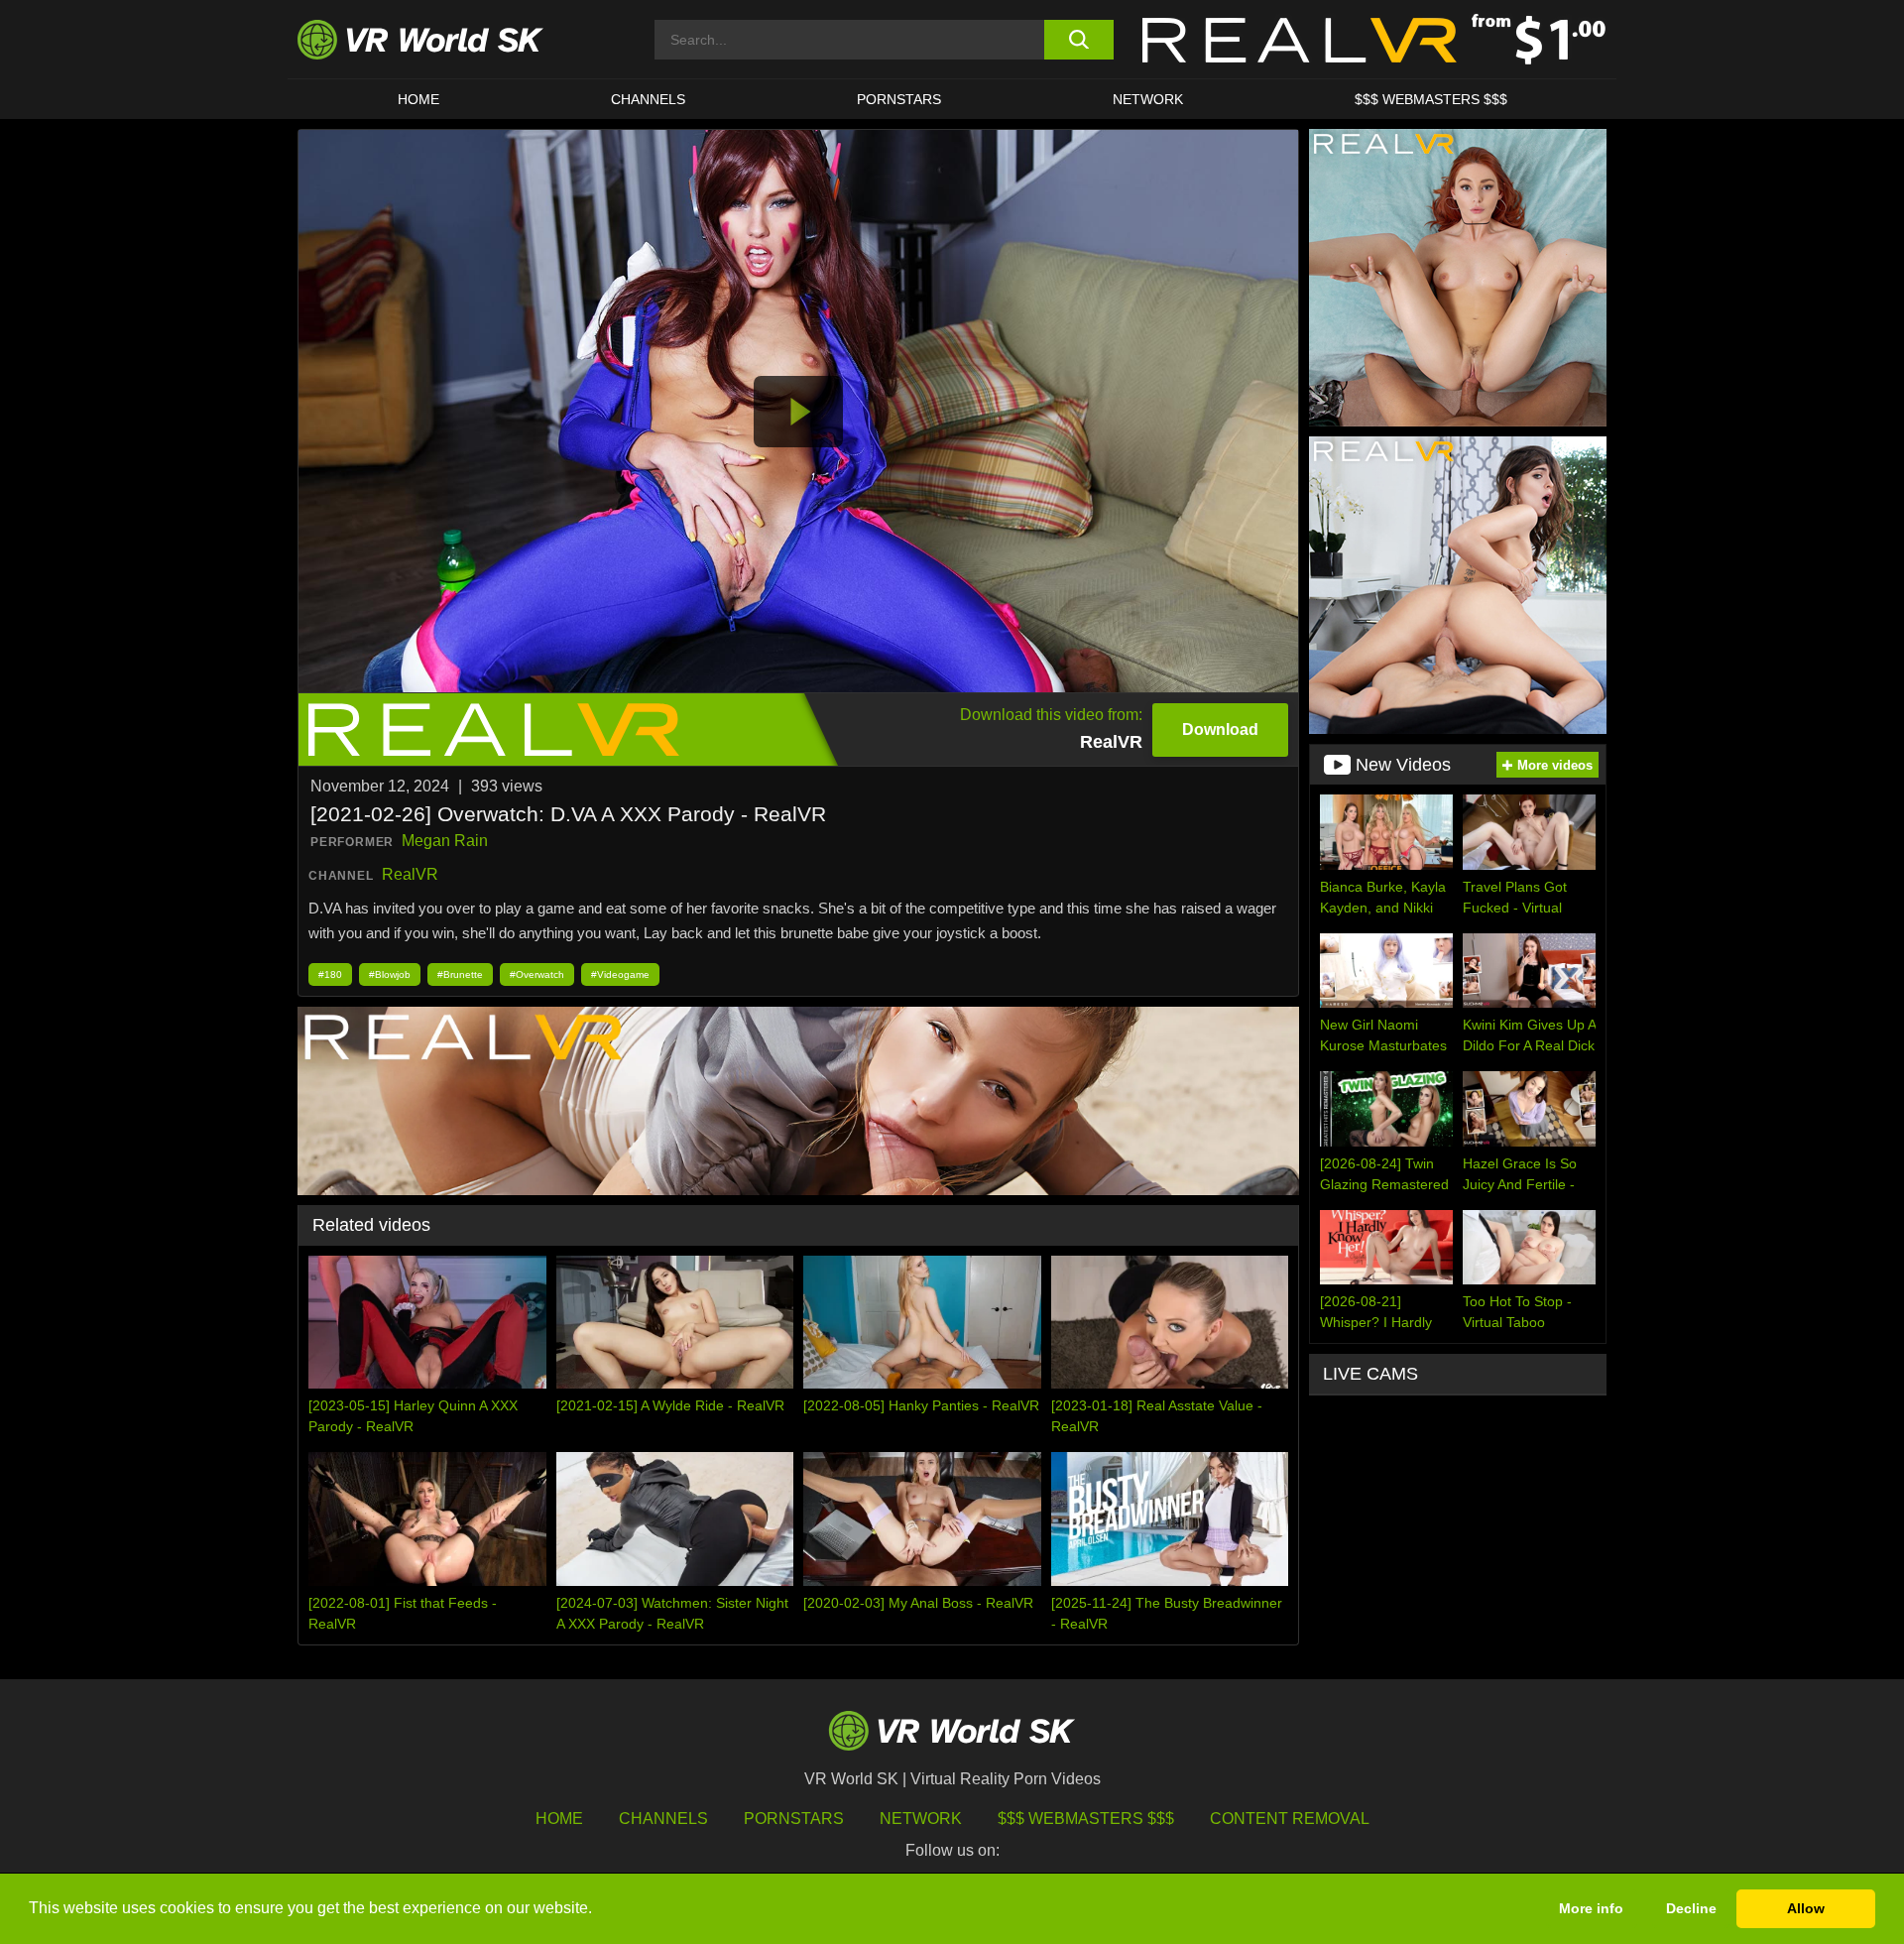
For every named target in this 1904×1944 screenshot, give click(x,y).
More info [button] (1591, 1908)
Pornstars (899, 99)
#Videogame (620, 974)
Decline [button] (1691, 1908)
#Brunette (460, 974)
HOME (418, 99)
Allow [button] (1806, 1908)
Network (1148, 99)
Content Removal (1290, 1819)
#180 (330, 974)
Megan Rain (445, 841)
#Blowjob (390, 974)
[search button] (1078, 40)
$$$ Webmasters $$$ (1086, 1819)
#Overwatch (537, 974)
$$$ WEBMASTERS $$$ (1431, 99)
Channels (648, 99)
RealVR (410, 874)
